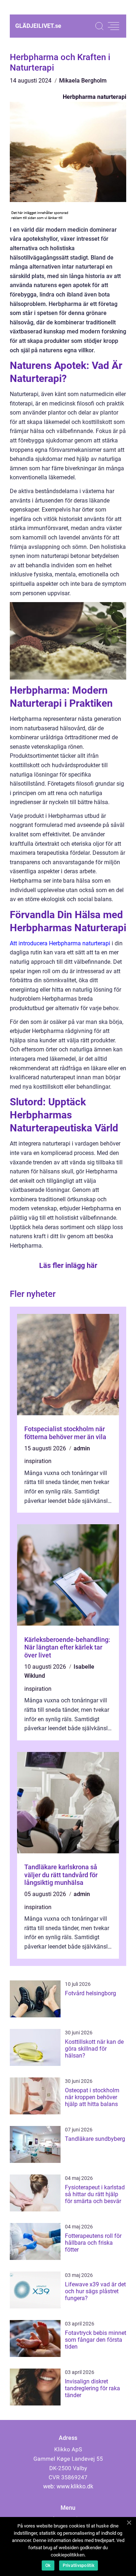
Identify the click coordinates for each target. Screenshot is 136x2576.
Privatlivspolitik (79, 2566)
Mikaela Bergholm (83, 81)
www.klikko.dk (75, 2486)
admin (82, 1448)
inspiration (38, 1461)
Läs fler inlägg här (68, 1265)
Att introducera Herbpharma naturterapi (60, 943)
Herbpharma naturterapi (94, 97)
